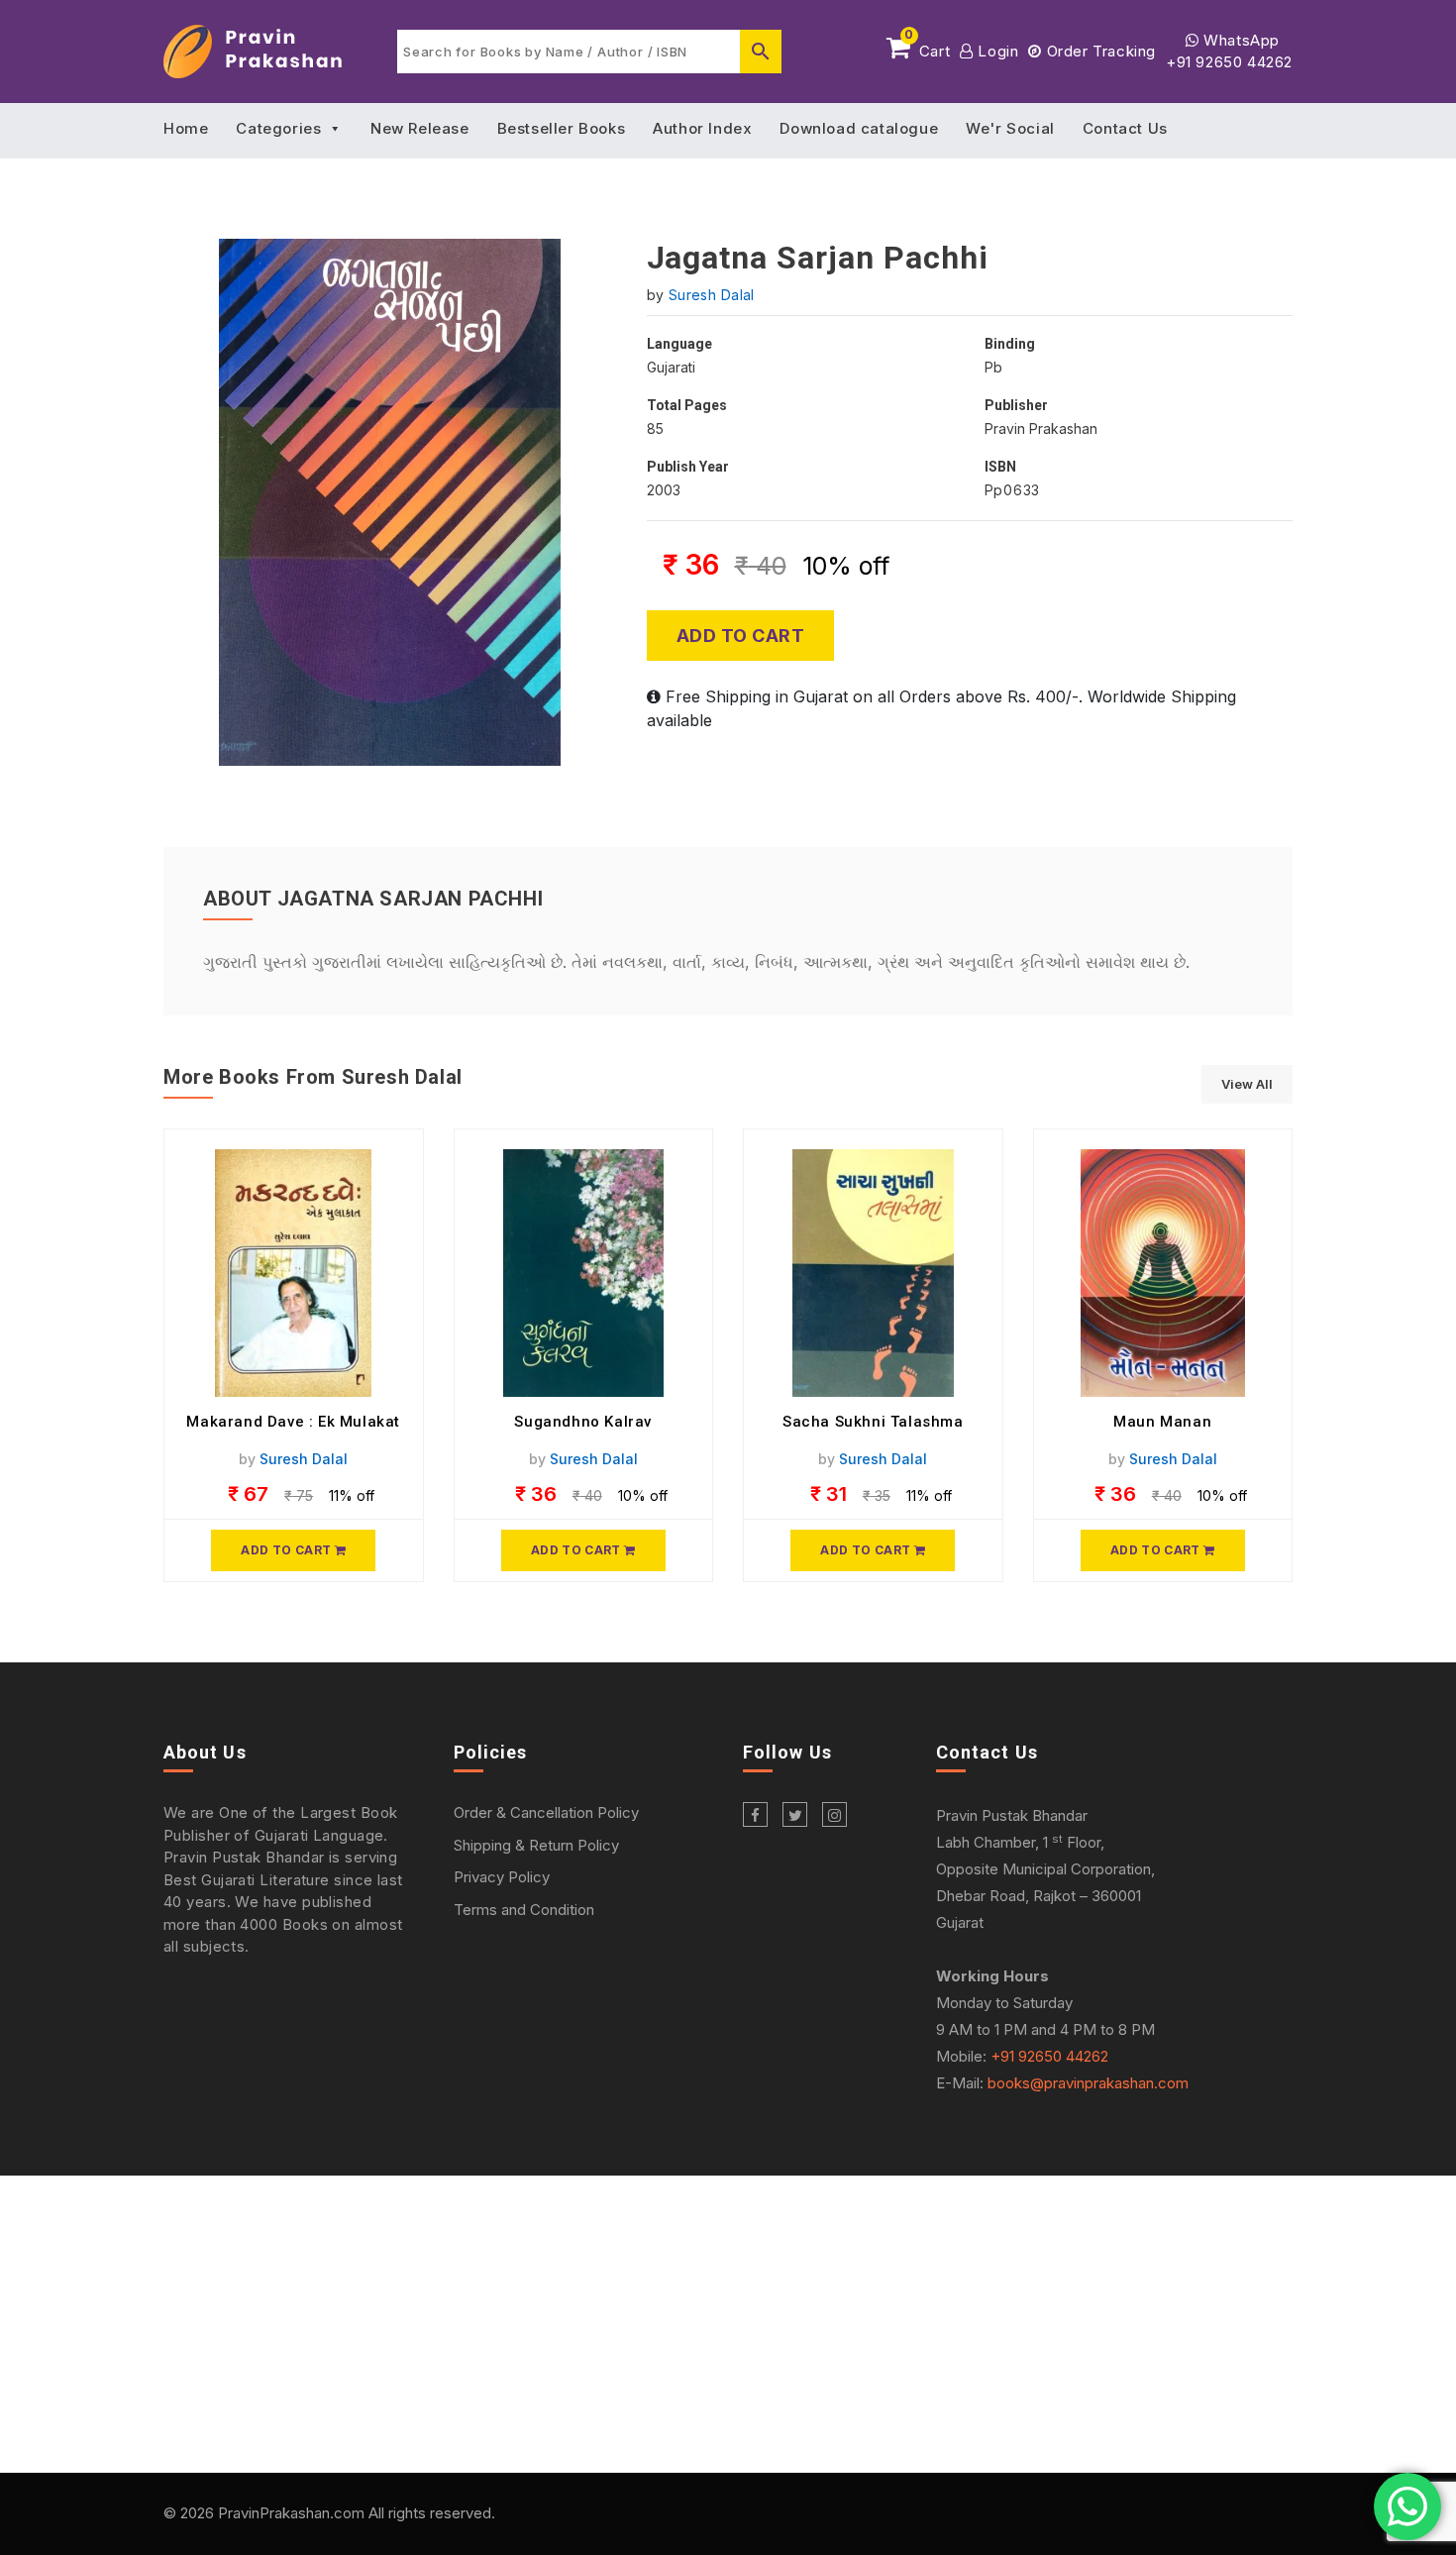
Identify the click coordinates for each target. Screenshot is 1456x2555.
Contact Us (1125, 128)
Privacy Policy (502, 1877)
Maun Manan (1162, 1422)
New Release (420, 128)
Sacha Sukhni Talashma (873, 1422)
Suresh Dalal (712, 295)
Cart (927, 48)
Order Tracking (1099, 51)
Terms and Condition (524, 1910)
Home (186, 128)
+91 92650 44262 (1229, 62)
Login (996, 51)
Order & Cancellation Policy (546, 1812)
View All (1247, 1084)
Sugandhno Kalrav (583, 1422)
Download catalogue (859, 128)
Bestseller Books (562, 128)
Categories (278, 128)
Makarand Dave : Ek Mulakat (293, 1422)
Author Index (702, 128)
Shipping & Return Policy (536, 1845)
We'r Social (1010, 128)
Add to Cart (741, 636)
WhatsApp (1240, 40)
